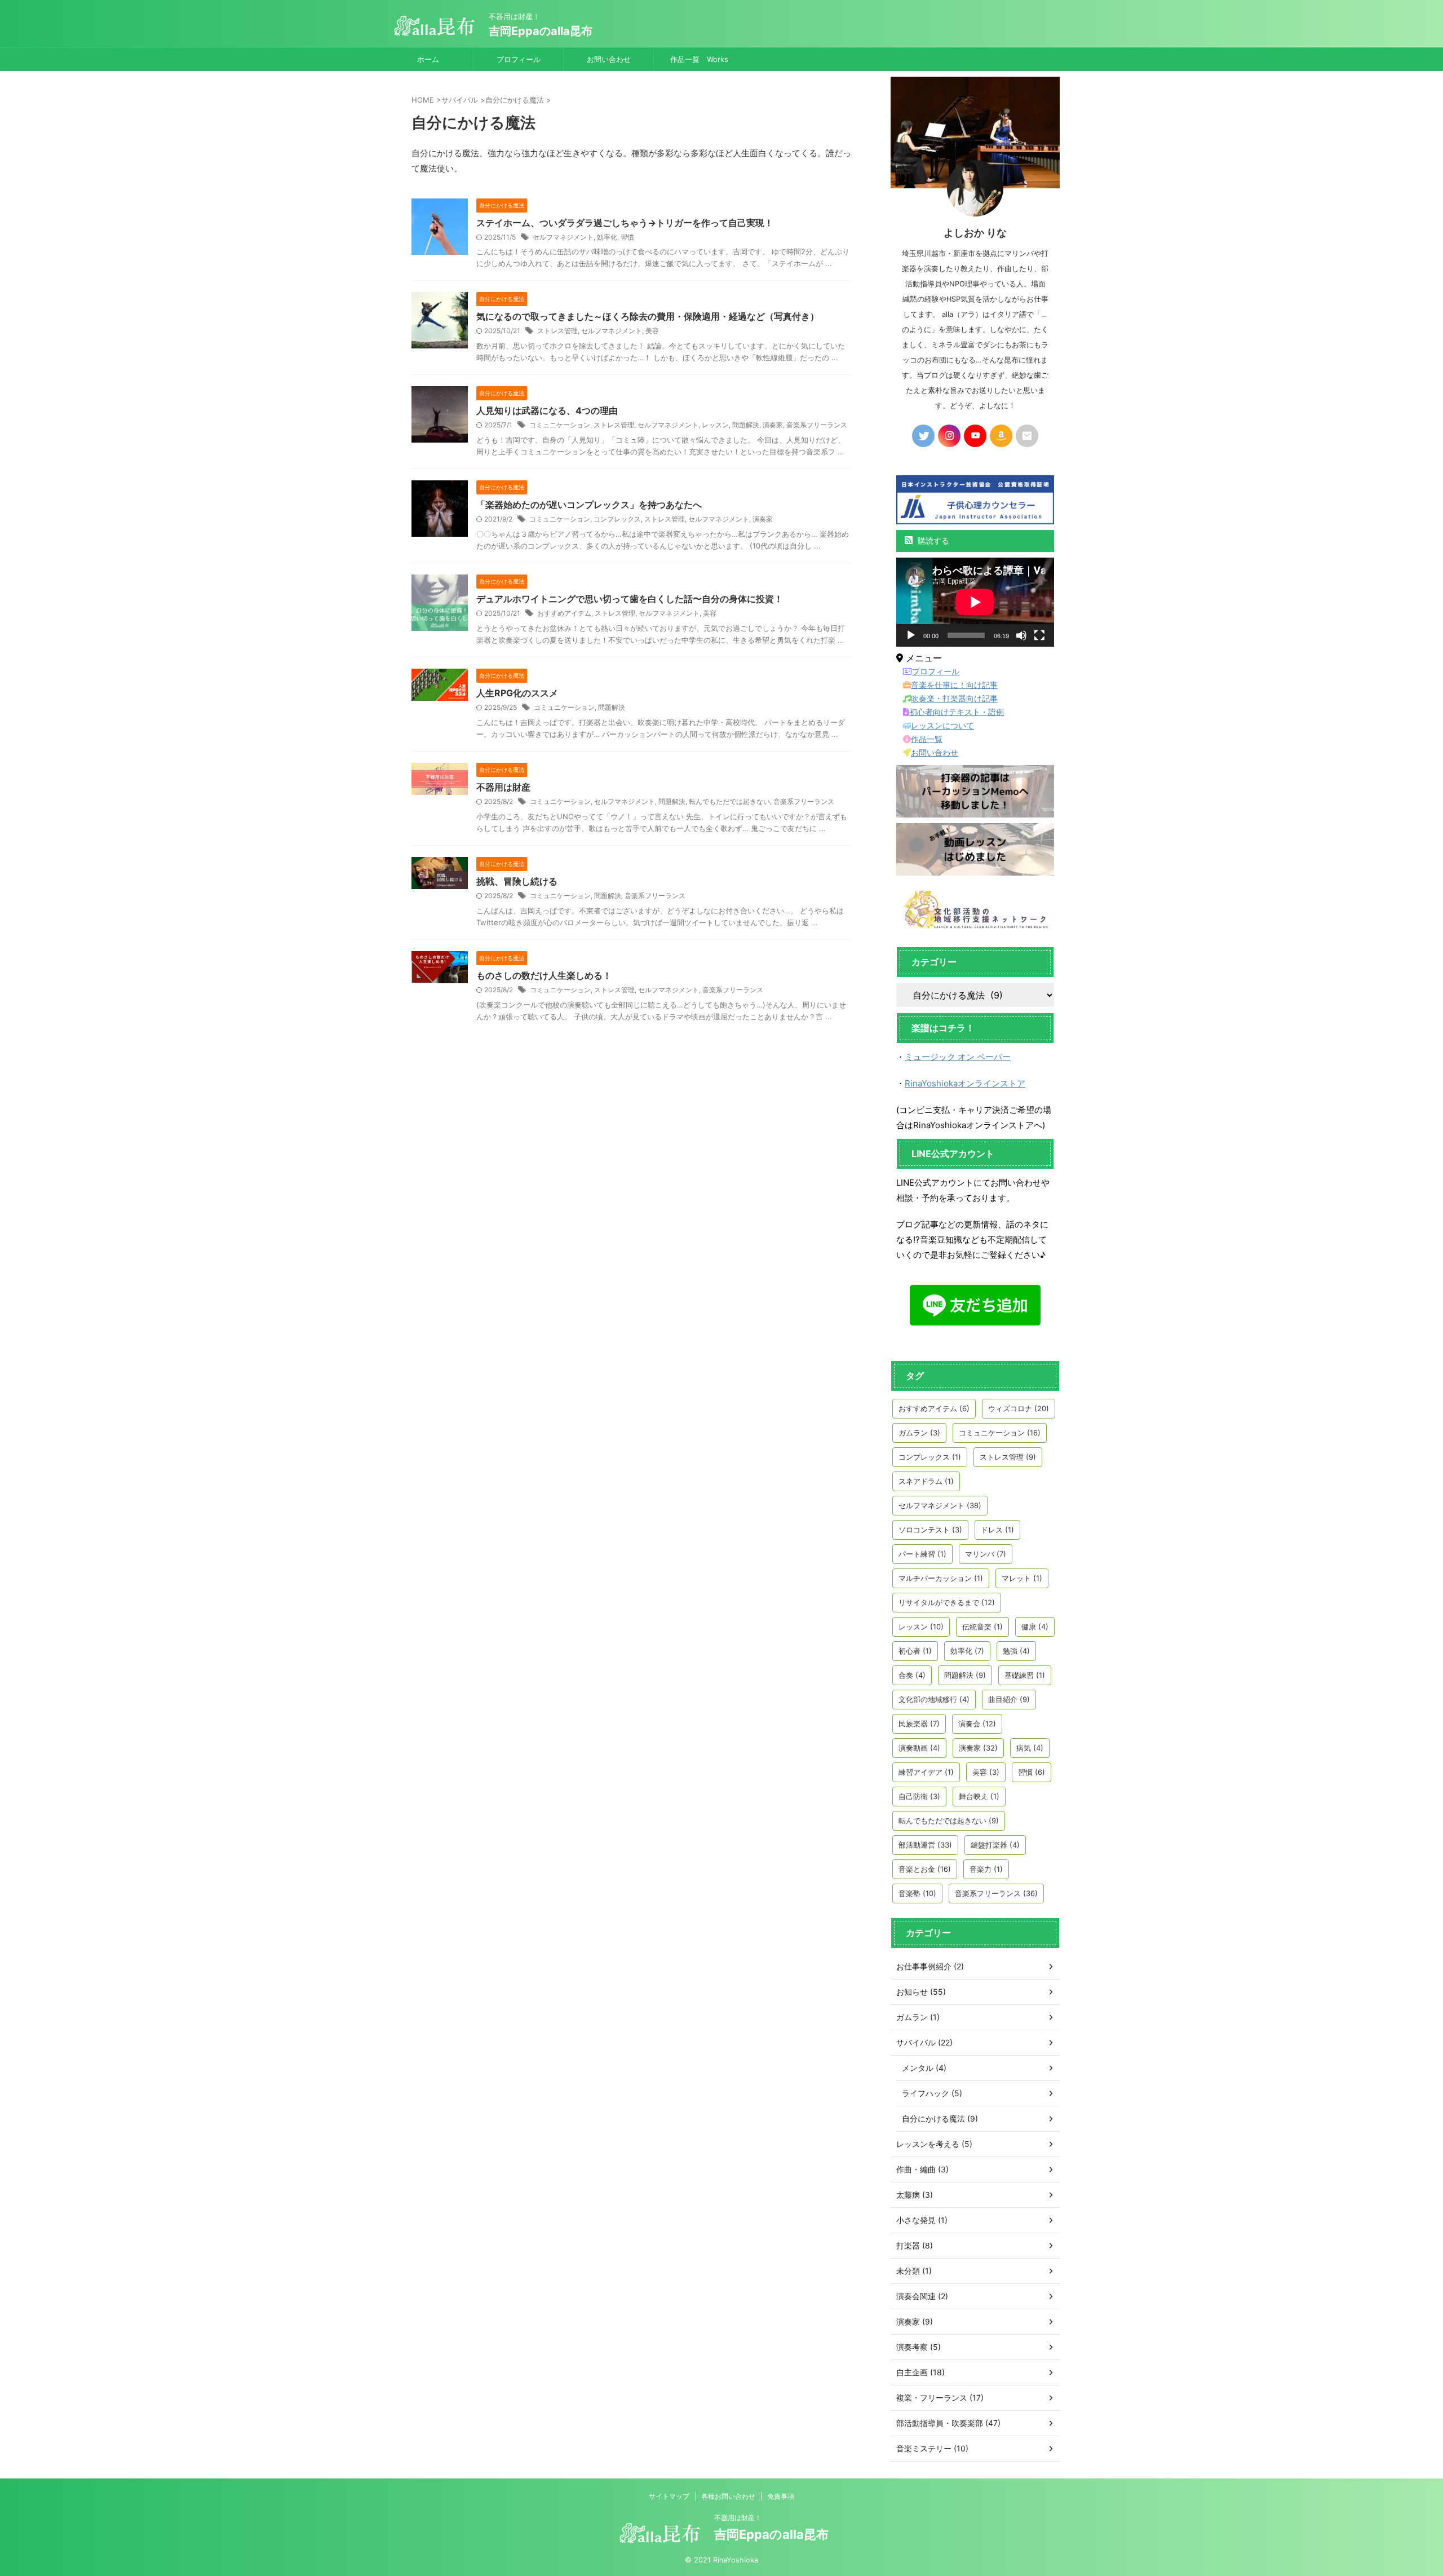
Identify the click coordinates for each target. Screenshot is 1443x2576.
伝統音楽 (982, 1627)
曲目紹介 (1009, 1699)
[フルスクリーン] (1039, 635)
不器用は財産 (503, 787)
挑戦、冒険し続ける (517, 881)
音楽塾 (917, 1893)
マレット (1022, 1578)
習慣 (627, 237)
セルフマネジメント (563, 237)
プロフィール (519, 59)
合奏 (912, 1675)
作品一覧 (927, 739)
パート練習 (922, 1554)
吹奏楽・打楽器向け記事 (954, 698)
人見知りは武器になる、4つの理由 (547, 410)
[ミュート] (1021, 635)
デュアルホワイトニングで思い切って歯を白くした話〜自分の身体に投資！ (630, 599)
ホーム (428, 59)
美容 (652, 331)
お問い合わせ (609, 59)
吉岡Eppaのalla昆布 (541, 31)
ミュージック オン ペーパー (958, 1057)
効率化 (607, 237)
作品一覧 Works (699, 59)
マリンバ (986, 1554)
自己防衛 (919, 1796)
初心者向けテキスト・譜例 (957, 712)
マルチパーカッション (941, 1578)
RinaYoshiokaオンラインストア (965, 1083)
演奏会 (977, 1724)
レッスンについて (942, 725)
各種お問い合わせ (728, 2496)
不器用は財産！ (738, 2518)
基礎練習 (1025, 1675)
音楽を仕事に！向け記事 (954, 685)
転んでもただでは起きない (729, 801)
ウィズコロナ (1019, 1408)
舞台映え (979, 1796)
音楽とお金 (925, 1869)
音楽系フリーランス (817, 425)
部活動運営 (925, 1845)
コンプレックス (617, 519)
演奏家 (773, 425)
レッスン (715, 425)
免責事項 (781, 2496)
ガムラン (919, 1433)
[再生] (911, 635)
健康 (1035, 1627)
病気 (1030, 1748)
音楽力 (986, 1869)
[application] (975, 602)
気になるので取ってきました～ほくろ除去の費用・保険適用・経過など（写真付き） (648, 316)
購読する (932, 540)
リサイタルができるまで (947, 1602)
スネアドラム (926, 1481)
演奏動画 (919, 1748)
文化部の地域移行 (934, 1699)
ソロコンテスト (930, 1530)
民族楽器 (919, 1724)
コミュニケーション (560, 425)
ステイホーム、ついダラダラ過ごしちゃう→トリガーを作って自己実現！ (625, 223)
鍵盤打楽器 (995, 1845)
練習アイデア (926, 1772)
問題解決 (746, 425)
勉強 (1016, 1651)
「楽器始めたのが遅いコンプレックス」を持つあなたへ (589, 505)
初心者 (915, 1651)
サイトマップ (669, 2496)
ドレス (997, 1530)
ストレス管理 (557, 331)
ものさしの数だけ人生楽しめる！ (544, 975)
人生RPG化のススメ (517, 693)
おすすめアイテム (564, 613)
